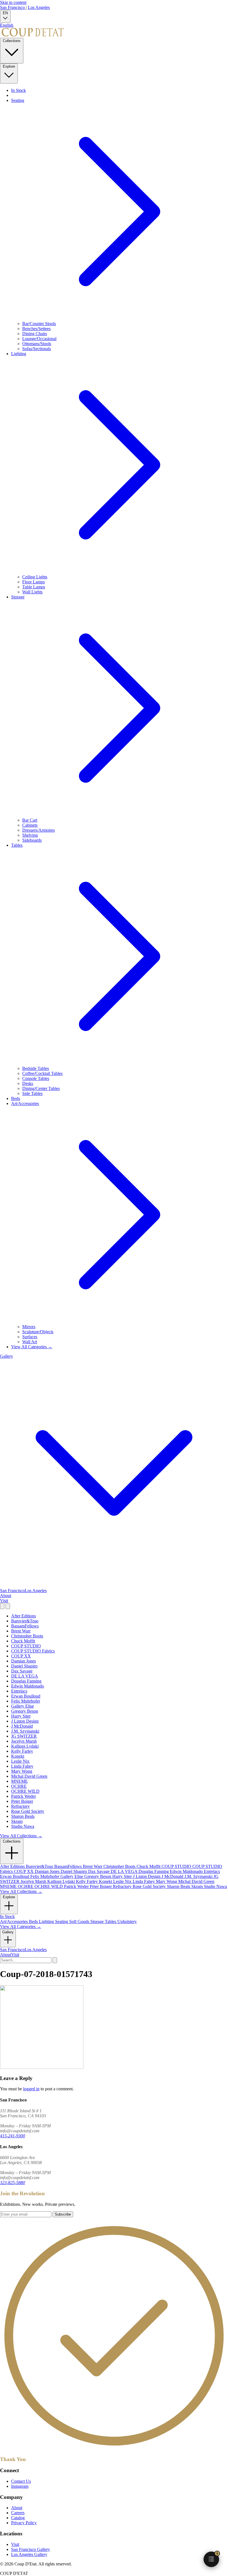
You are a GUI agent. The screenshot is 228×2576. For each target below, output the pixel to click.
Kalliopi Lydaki (25, 1746)
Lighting (47, 1921)
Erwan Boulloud (26, 1696)
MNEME (19, 1781)
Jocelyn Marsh (24, 1741)
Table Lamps (34, 587)
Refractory (20, 1806)
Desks (28, 1083)
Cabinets (30, 825)
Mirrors (29, 1327)
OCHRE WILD (25, 1791)
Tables (111, 1921)
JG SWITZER (24, 1736)
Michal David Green (29, 1776)
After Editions (23, 1616)
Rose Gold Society (28, 1811)
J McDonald (22, 1726)
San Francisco (13, 7)
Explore (9, 66)
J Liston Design (25, 1721)
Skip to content (13, 2)
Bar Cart (30, 820)
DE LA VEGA (25, 1676)
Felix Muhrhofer (26, 1701)
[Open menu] (8, 1606)
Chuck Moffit (23, 1641)
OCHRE (19, 1786)
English (7, 25)
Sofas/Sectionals (37, 349)
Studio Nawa (23, 1826)
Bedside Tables (36, 1068)
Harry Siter (21, 1716)
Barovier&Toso (25, 1621)
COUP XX (21, 1656)
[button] (211, 2559)
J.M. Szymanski (25, 1731)
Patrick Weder (23, 1796)
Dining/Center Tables (41, 1088)
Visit (4, 1601)
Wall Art (30, 1342)
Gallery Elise (23, 1706)
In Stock (18, 90)
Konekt (18, 1756)
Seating (62, 1921)
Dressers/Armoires (39, 830)
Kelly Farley (22, 1751)
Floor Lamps (34, 582)
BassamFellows (25, 1626)
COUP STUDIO (26, 1646)
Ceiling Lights (35, 577)
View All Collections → (21, 1836)
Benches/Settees (36, 329)
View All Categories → (32, 1347)
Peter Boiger (22, 1801)
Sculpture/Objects (38, 1332)
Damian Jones (23, 1661)
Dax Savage (22, 1671)
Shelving (30, 835)
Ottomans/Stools (37, 344)
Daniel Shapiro (24, 1666)
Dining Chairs (35, 334)
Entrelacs (19, 1691)
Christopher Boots (27, 1636)
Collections (12, 41)
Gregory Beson (25, 1711)
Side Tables (32, 1093)
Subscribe (63, 2214)
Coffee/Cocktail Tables (42, 1073)
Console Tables (36, 1078)
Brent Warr (21, 1631)
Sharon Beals (23, 1816)
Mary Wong (22, 1771)
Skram (17, 1821)
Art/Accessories (14, 1921)
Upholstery (127, 1921)
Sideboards (32, 840)
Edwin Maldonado (28, 1686)
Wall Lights (32, 592)
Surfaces (30, 1337)
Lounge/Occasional (39, 339)
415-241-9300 (13, 2136)
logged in (31, 2089)
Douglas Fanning (26, 1681)
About (6, 1596)
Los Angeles (39, 7)
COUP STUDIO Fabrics (33, 1651)
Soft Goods (80, 1921)
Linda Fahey (22, 1766)
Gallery (8, 1932)
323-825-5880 (13, 2183)
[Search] (2, 1606)
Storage (98, 1921)
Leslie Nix (20, 1761)
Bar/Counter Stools (39, 324)
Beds (16, 1098)
